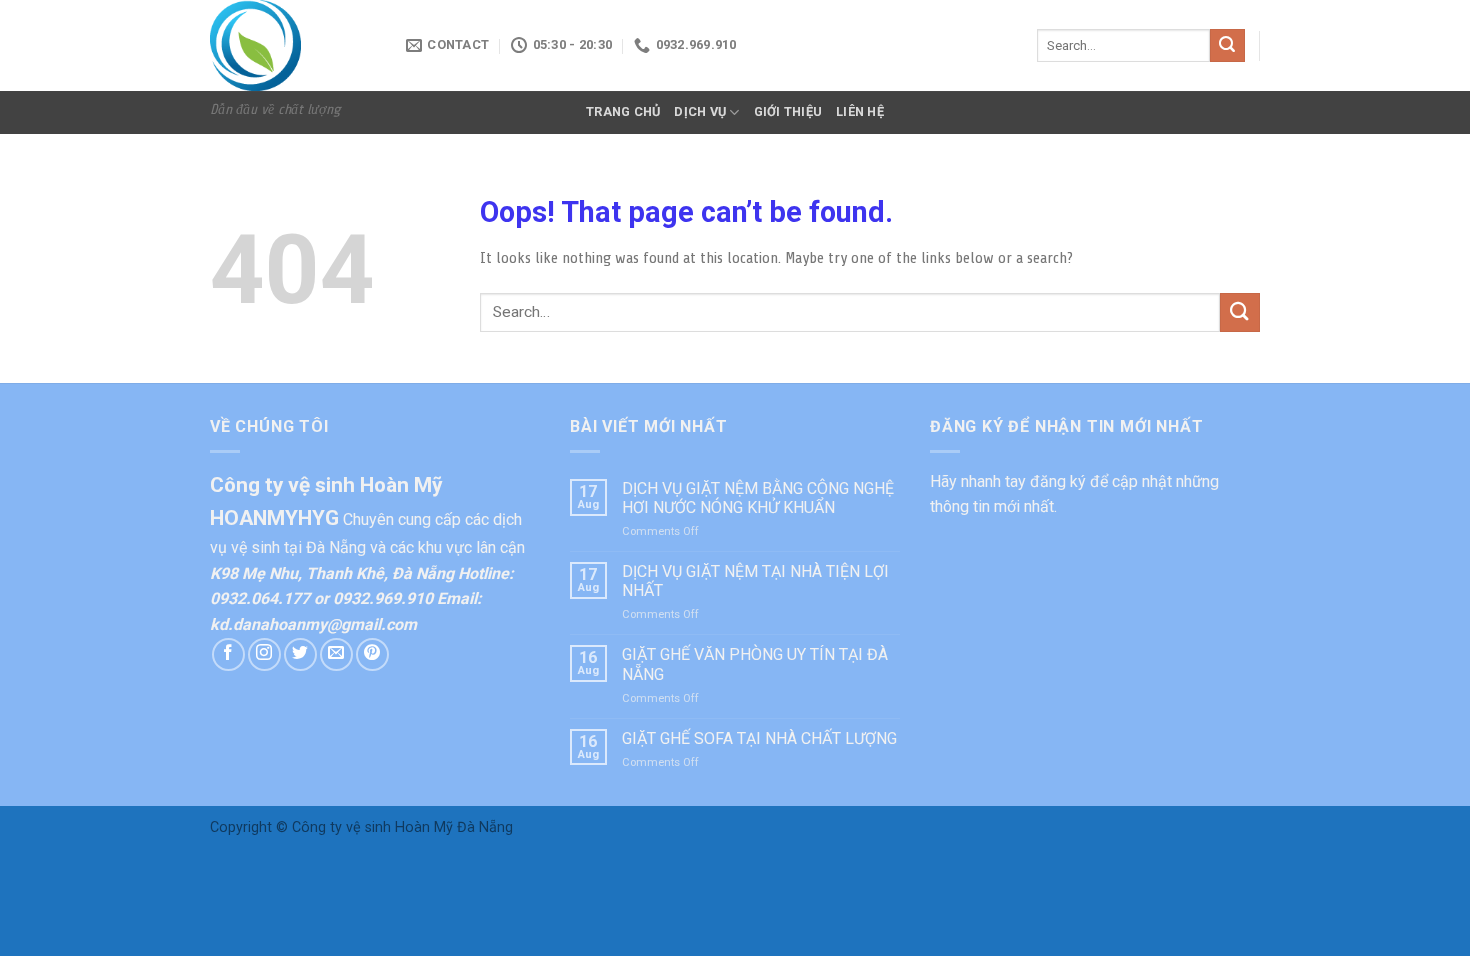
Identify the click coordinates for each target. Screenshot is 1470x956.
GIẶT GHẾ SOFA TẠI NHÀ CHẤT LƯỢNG (759, 738)
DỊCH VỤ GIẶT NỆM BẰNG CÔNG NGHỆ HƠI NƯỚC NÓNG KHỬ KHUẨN (758, 498)
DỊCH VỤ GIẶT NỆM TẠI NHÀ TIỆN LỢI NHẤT (755, 581)
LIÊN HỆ (860, 111)
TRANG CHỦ (623, 111)
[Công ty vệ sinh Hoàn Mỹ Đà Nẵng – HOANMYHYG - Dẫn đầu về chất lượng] (293, 45)
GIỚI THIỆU (788, 111)
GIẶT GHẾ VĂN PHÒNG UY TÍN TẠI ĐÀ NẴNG (755, 664)
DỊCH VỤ (700, 111)
